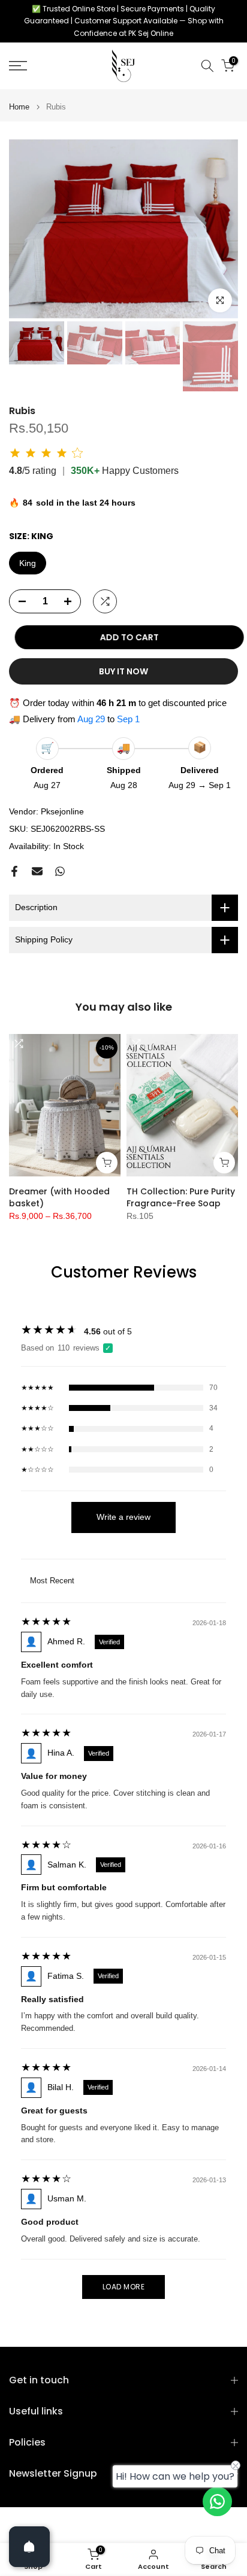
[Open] (29, 2547)
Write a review (123, 1517)
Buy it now (123, 671)
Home (19, 107)
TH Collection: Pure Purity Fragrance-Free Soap (181, 1197)
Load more (124, 2287)
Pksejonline (62, 811)
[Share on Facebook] (14, 871)
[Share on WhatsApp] (60, 871)
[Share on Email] (37, 871)
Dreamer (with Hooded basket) (59, 1197)
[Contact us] (217, 2502)
